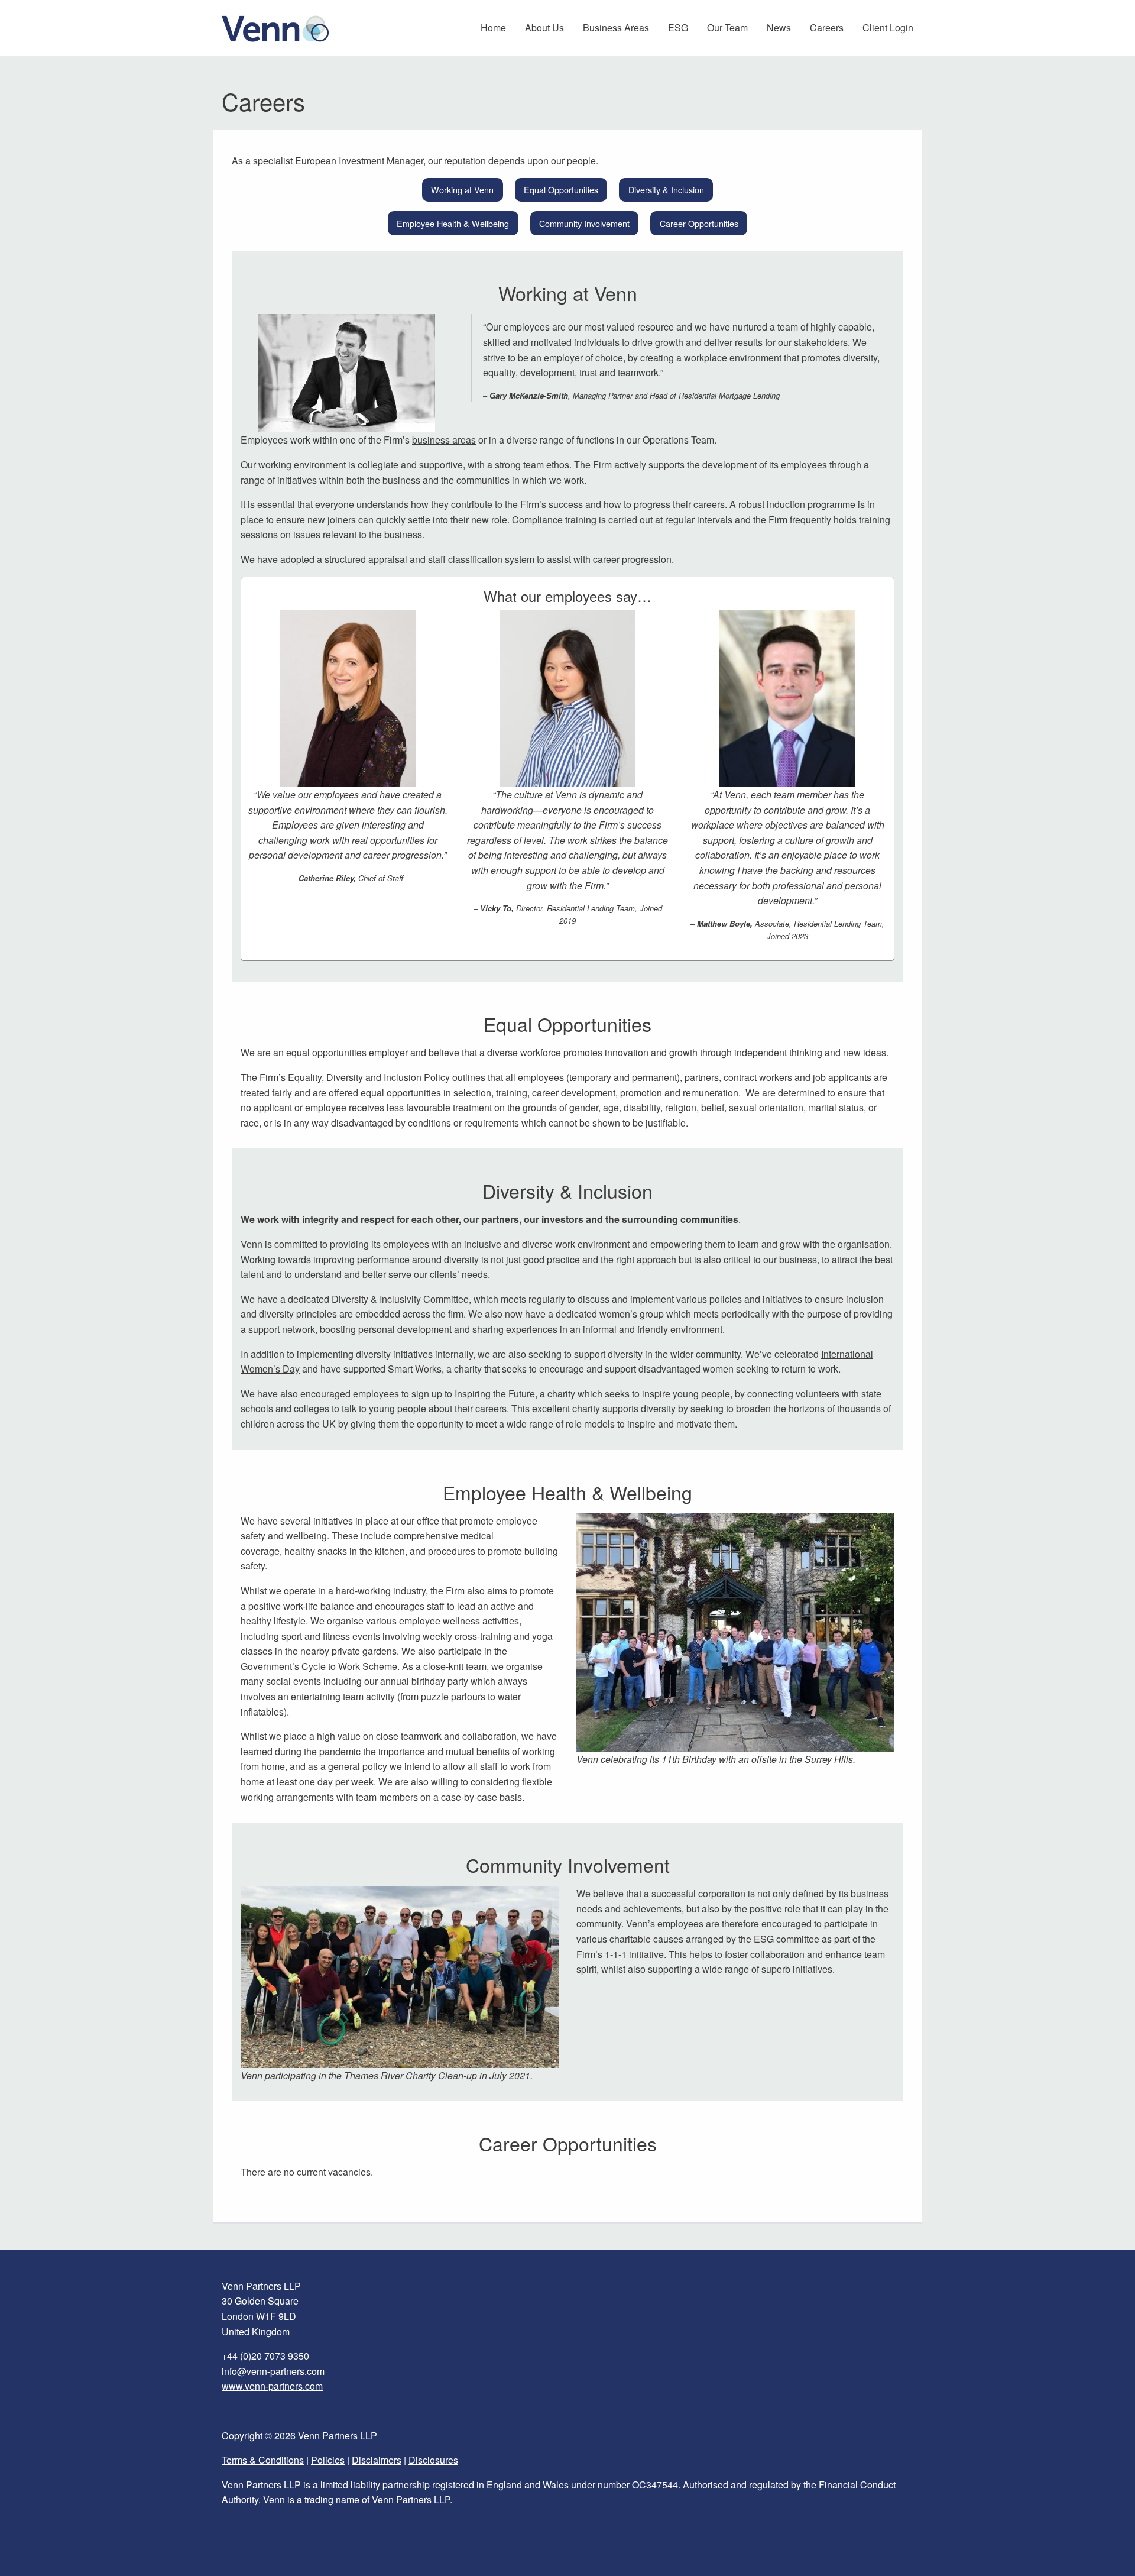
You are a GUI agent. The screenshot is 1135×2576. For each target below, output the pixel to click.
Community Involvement (584, 223)
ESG (678, 27)
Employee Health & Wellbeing (453, 223)
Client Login (888, 27)
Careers (827, 27)
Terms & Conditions (263, 2460)
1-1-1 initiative (634, 1954)
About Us (544, 27)
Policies (328, 2460)
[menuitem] (493, 28)
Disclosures (433, 2460)
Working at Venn (462, 190)
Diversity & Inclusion (666, 190)
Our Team (727, 27)
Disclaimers (377, 2460)
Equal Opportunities (561, 190)
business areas (444, 440)
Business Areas (616, 27)
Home (493, 27)
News (779, 27)
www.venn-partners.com (272, 2386)
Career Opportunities (699, 223)
